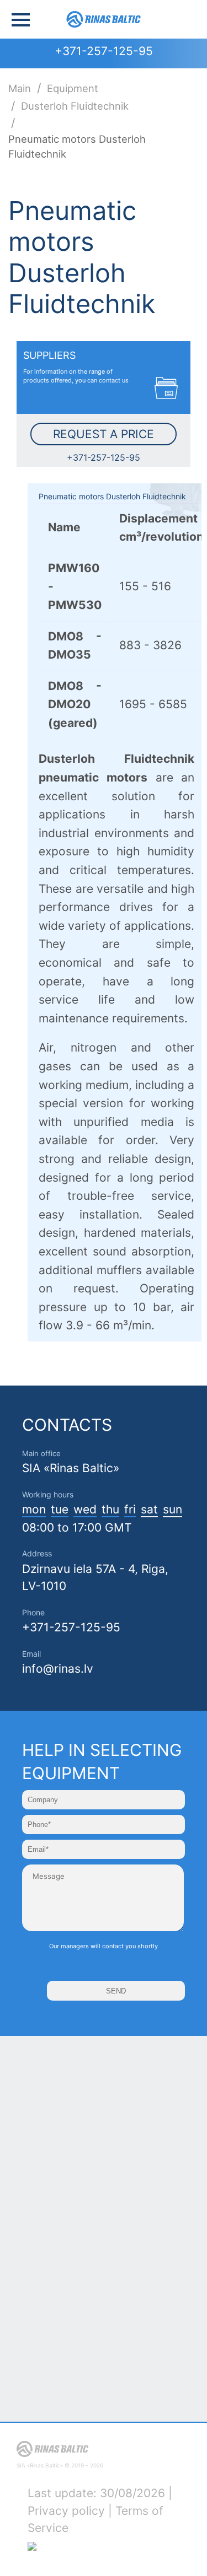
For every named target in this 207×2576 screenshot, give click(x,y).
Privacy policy (66, 2511)
